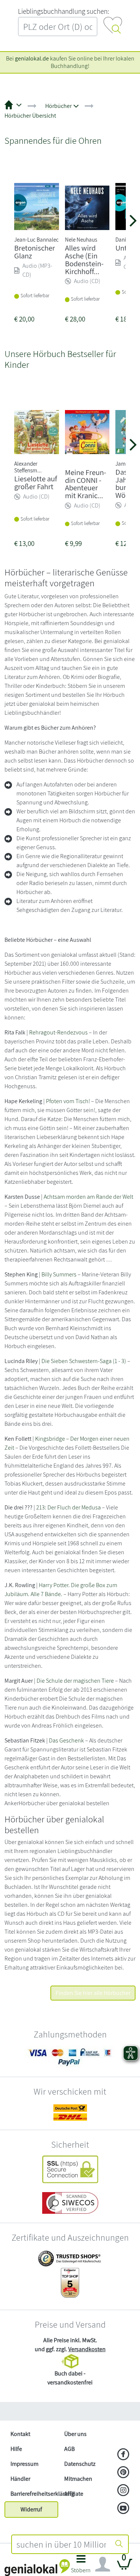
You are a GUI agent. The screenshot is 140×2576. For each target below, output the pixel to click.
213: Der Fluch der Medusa (69, 1507)
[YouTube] (123, 2509)
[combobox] (61, 2544)
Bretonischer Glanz (35, 252)
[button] (81, 2566)
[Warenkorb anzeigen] (125, 2567)
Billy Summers (59, 1274)
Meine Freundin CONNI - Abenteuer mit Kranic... (85, 484)
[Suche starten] (119, 2544)
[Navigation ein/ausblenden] (103, 2564)
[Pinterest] (123, 2473)
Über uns (75, 2434)
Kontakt (20, 2434)
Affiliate (74, 2494)
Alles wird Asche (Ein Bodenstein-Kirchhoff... (84, 259)
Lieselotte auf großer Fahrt (36, 482)
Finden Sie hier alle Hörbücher (93, 1993)
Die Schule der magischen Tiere (75, 1681)
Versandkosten (87, 2349)
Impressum (24, 2464)
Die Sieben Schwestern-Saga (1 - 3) (84, 1361)
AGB (69, 2449)
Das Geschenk (66, 1740)
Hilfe (16, 2449)
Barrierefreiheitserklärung (34, 2494)
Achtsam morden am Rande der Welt (88, 1197)
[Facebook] (123, 2455)
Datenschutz (80, 2464)
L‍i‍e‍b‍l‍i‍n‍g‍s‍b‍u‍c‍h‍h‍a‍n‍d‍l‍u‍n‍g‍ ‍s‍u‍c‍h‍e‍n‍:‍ (63, 11)
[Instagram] (123, 2491)
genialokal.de (32, 58)
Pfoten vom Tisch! (68, 1101)
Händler (20, 2479)
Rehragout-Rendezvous (58, 1032)
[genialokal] (37, 2567)
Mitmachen (78, 2479)
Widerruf (31, 2509)
